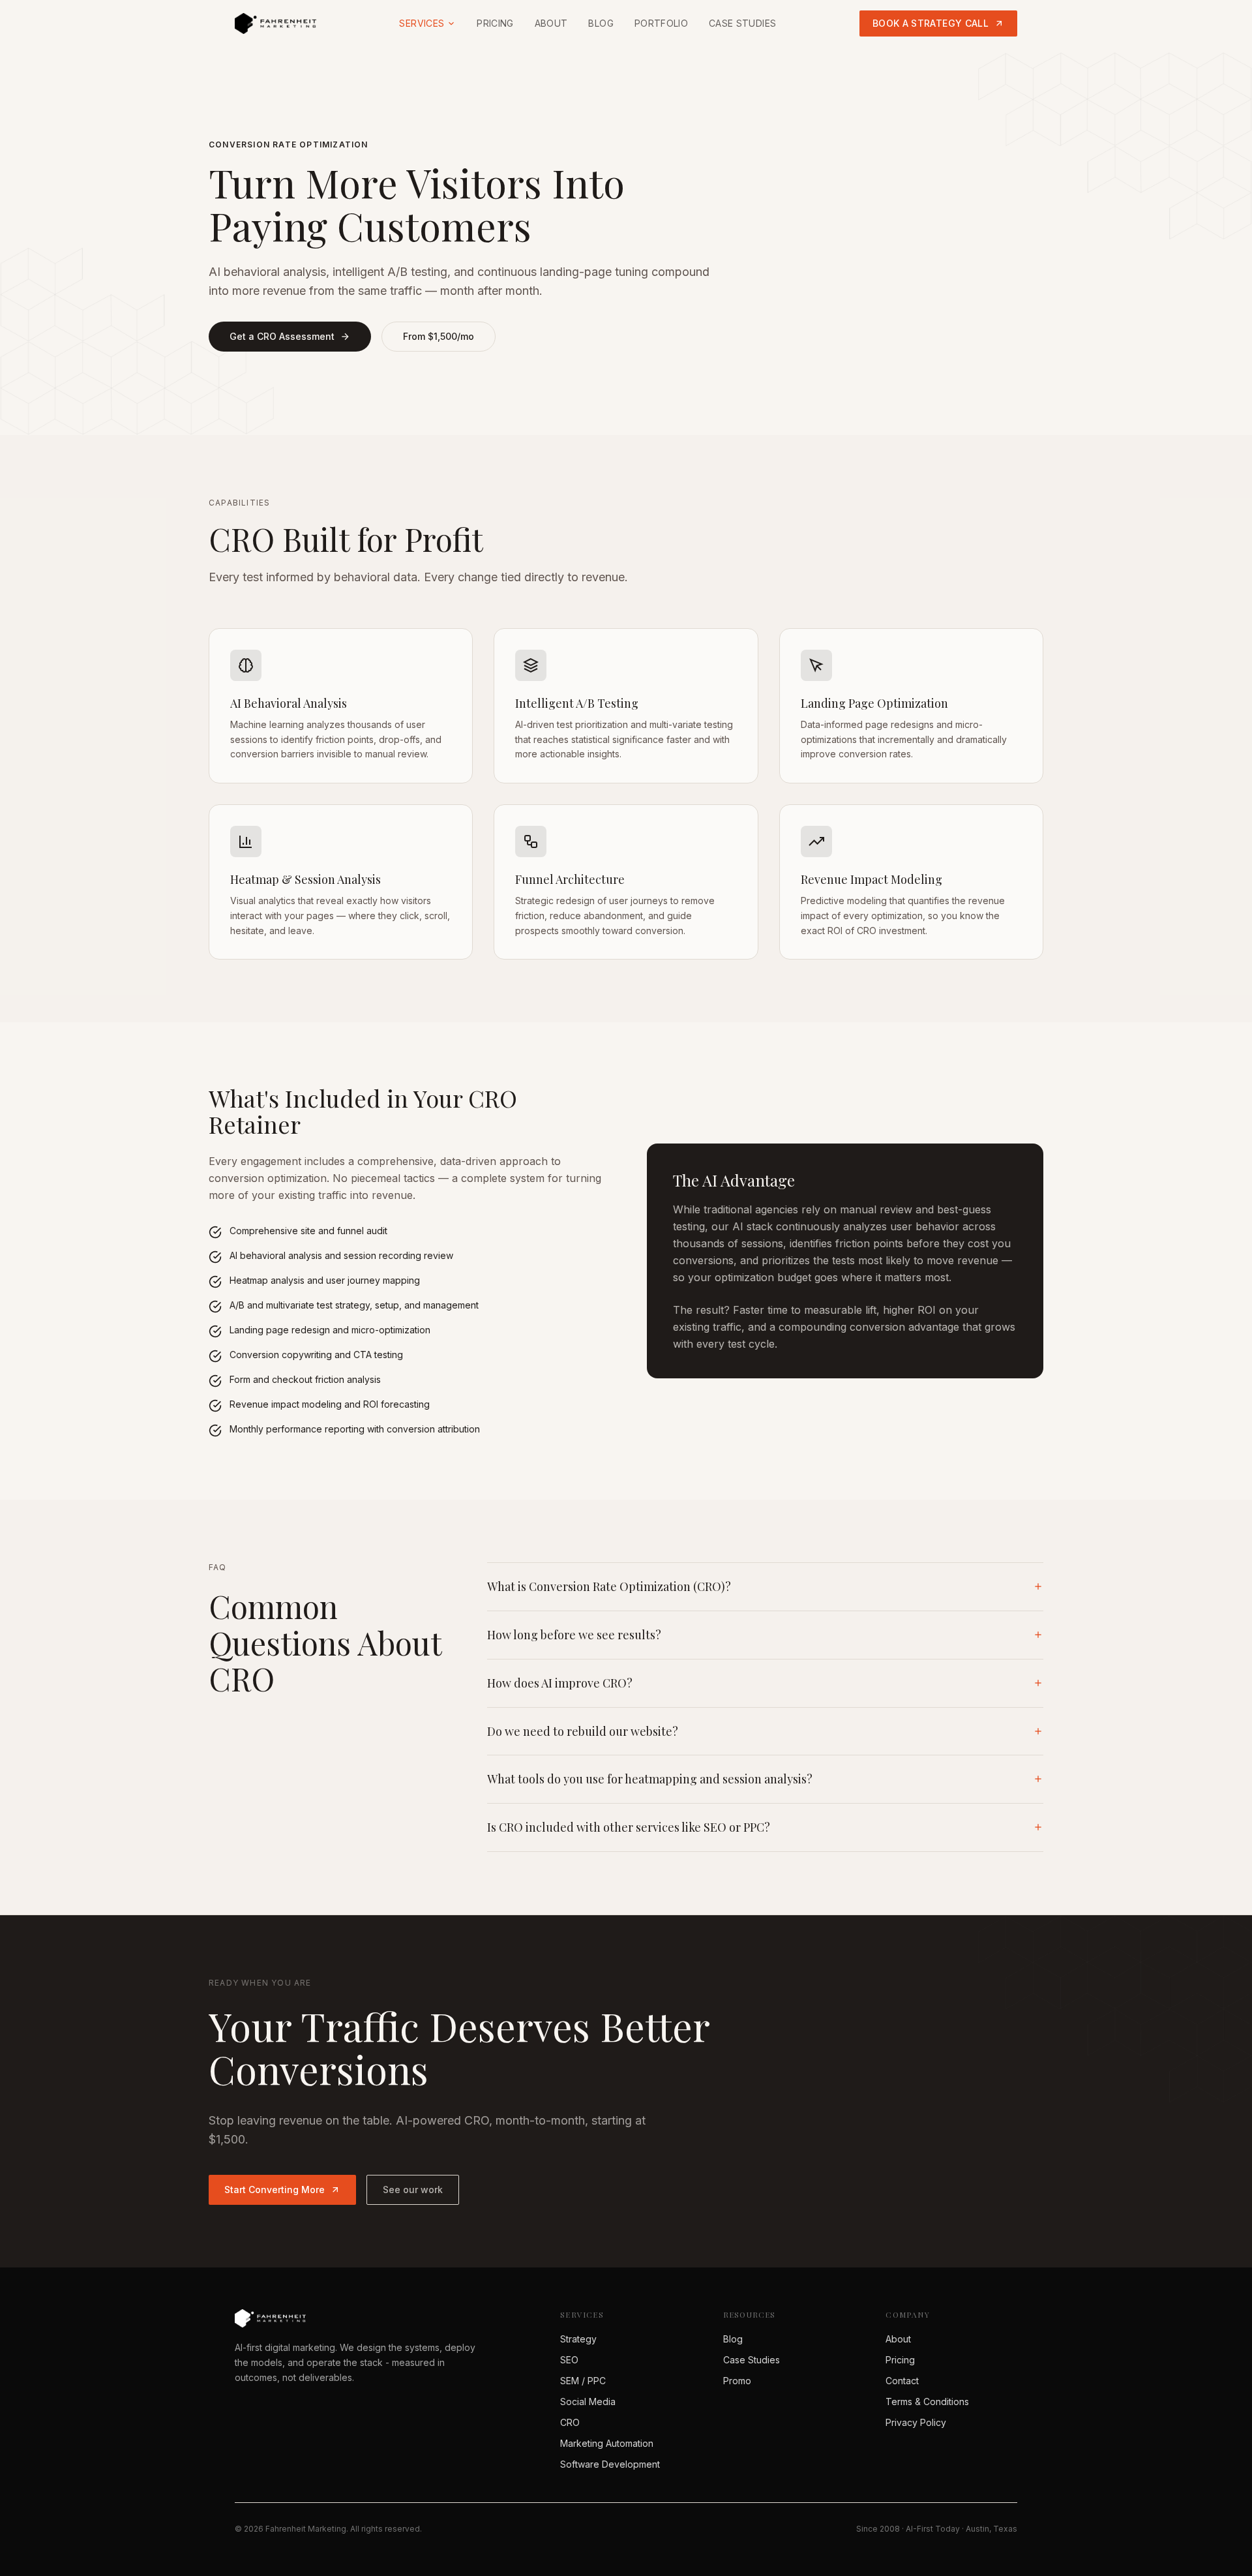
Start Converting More (275, 2190)
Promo (737, 2381)
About (551, 23)
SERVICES (422, 23)
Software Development (610, 2464)
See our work (413, 2190)
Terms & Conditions (927, 2402)
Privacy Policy (916, 2422)
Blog (601, 23)
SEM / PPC (583, 2381)
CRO (570, 2422)
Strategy (578, 2339)
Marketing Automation (607, 2443)
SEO (569, 2360)
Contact (902, 2381)
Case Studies (742, 23)
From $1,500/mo (439, 336)
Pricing (495, 23)
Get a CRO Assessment (282, 336)
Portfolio (661, 23)
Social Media (588, 2402)
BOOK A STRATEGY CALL (931, 23)
